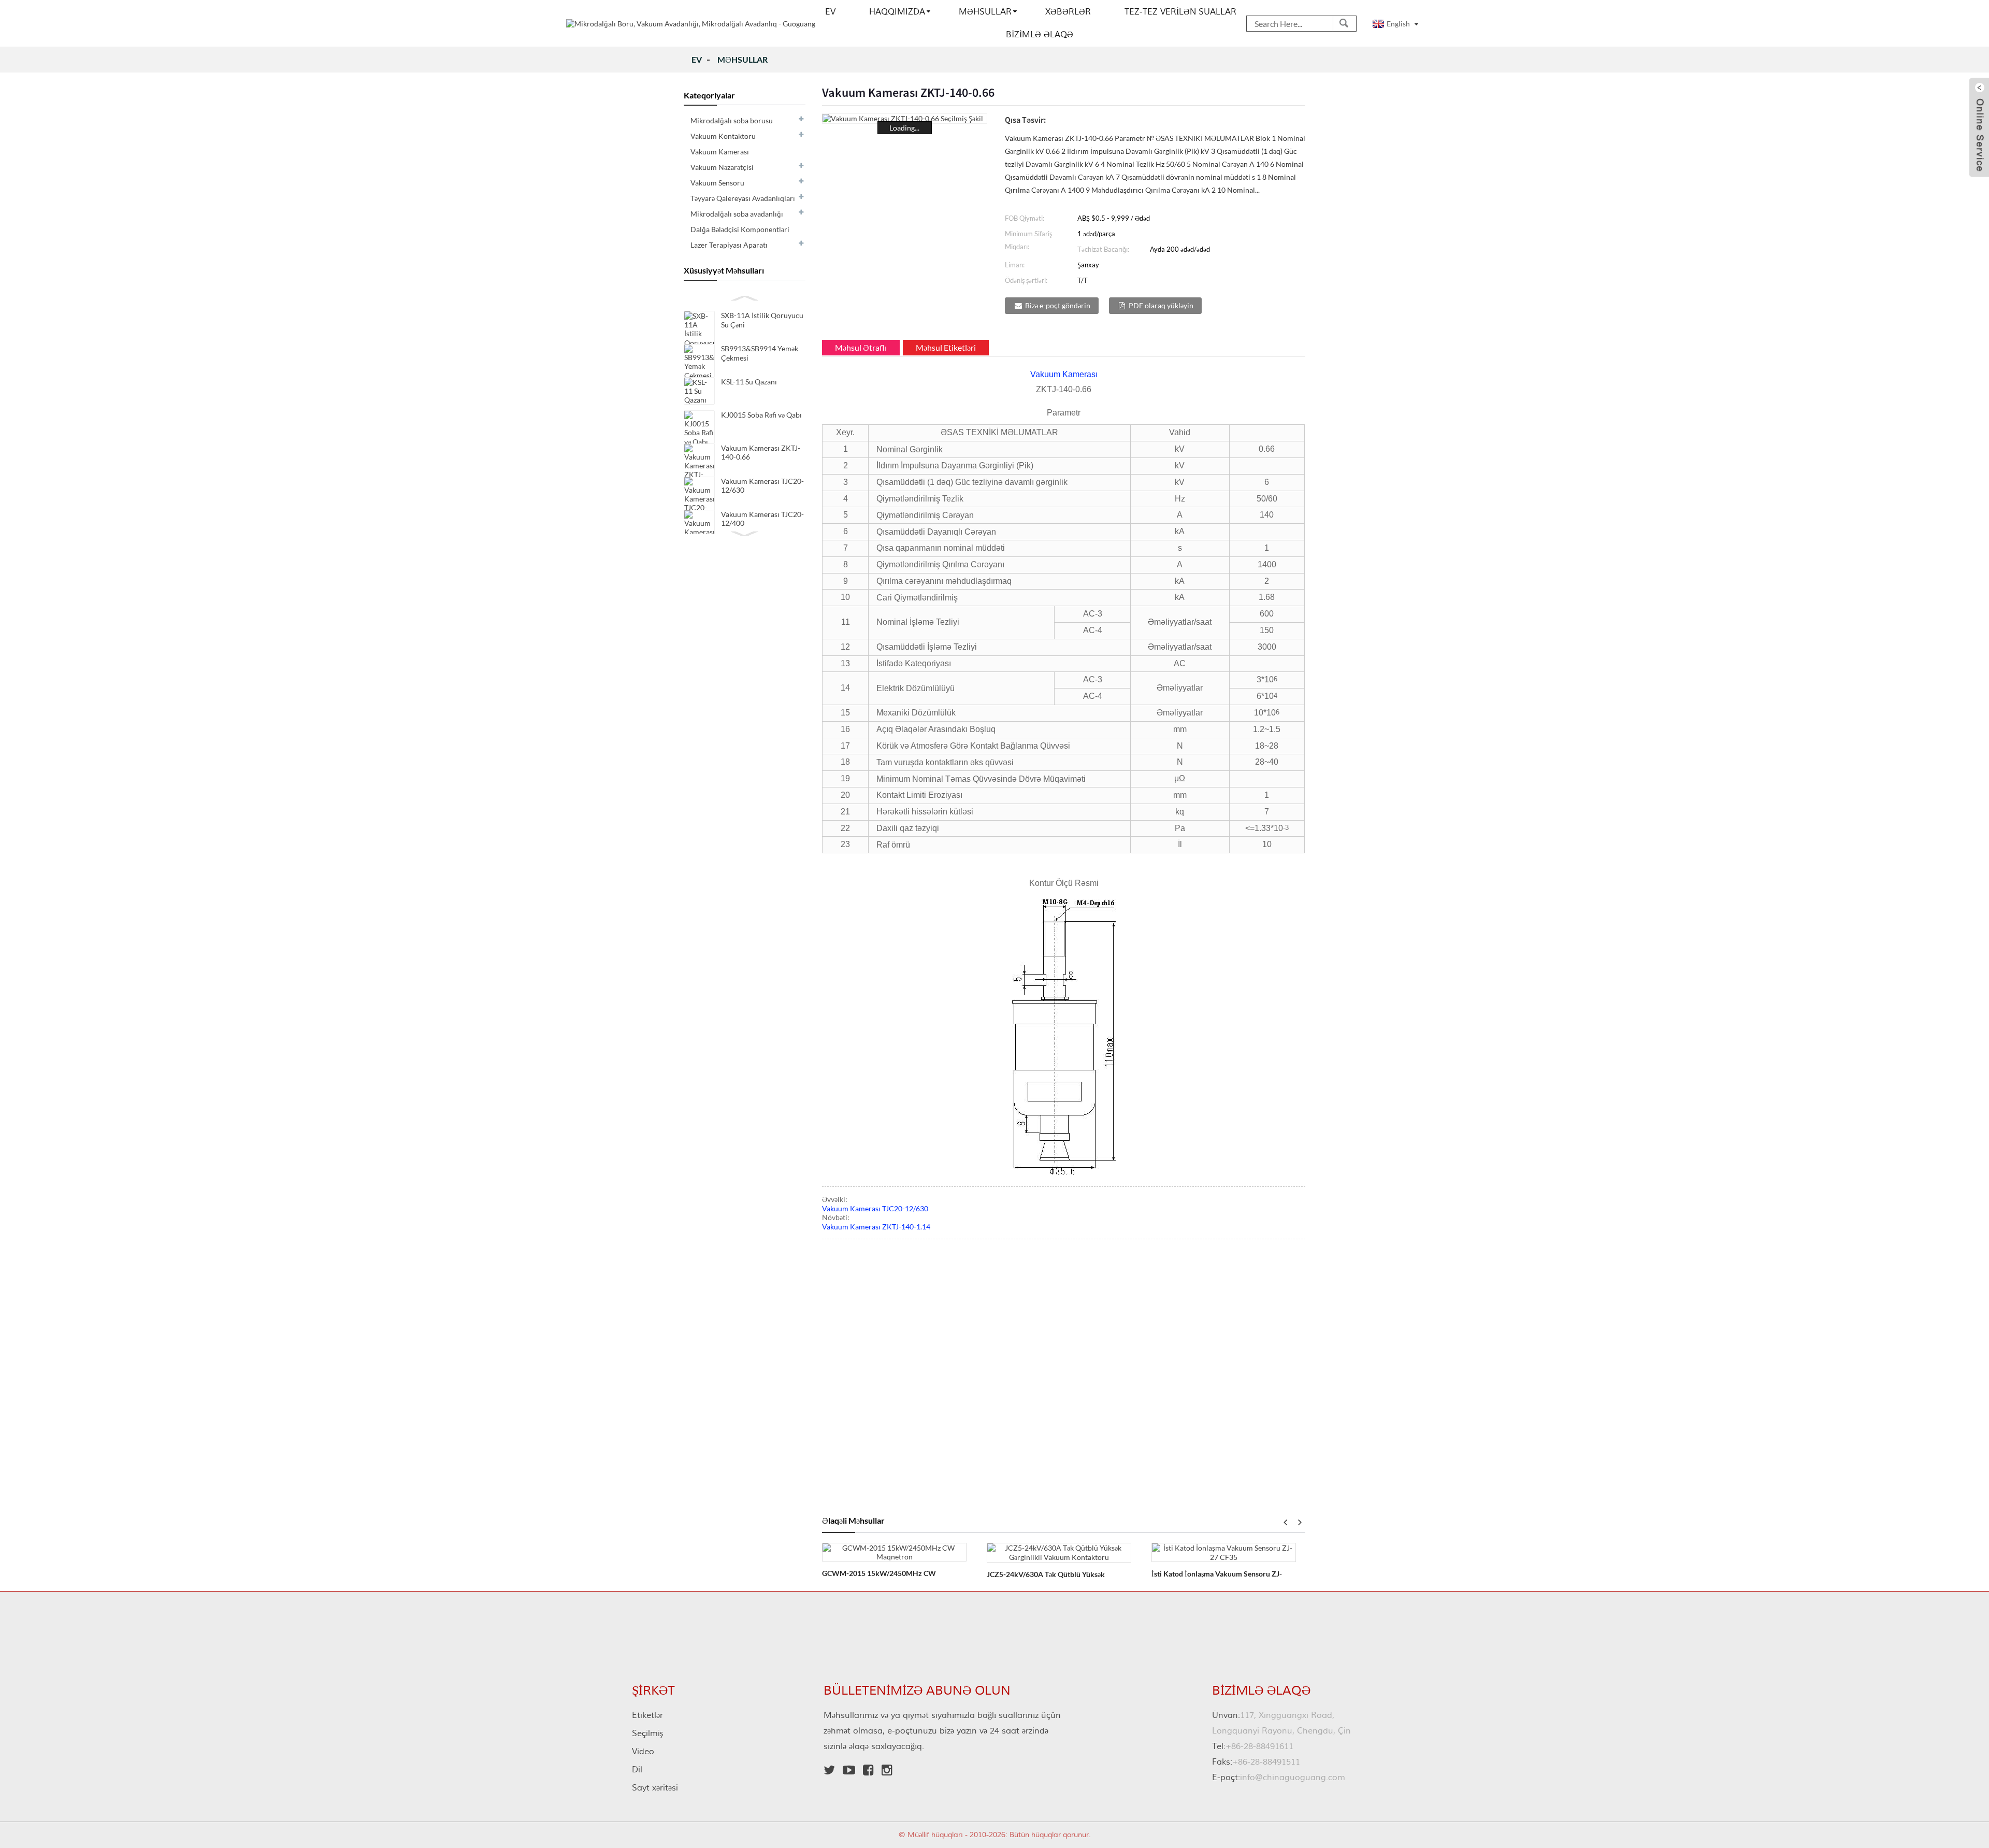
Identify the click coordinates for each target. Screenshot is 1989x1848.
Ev (830, 12)
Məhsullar (985, 12)
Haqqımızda (897, 12)
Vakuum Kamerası (720, 152)
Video (643, 1752)
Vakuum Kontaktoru (723, 136)
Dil (637, 1770)
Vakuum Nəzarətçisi (722, 167)
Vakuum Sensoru (717, 183)
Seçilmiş (647, 1734)
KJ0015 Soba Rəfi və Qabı (761, 415)
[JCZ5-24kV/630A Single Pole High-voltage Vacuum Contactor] (1059, 1551)
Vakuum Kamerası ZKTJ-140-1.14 (876, 1227)
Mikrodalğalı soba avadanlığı (737, 214)
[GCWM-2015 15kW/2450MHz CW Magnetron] (894, 1551)
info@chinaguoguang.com (1279, 1778)
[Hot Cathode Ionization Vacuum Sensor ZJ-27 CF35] (1224, 1551)
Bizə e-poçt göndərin (1058, 305)
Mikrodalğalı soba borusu (732, 120)
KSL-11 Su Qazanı (749, 382)
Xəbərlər (1068, 12)
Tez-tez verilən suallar (1180, 12)
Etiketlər (647, 1715)
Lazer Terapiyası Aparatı (729, 245)
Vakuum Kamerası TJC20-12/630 (875, 1208)
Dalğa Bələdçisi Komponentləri (740, 229)
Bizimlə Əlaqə (1040, 35)
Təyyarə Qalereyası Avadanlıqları (743, 198)
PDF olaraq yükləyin (1161, 305)
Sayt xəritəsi (655, 1788)
